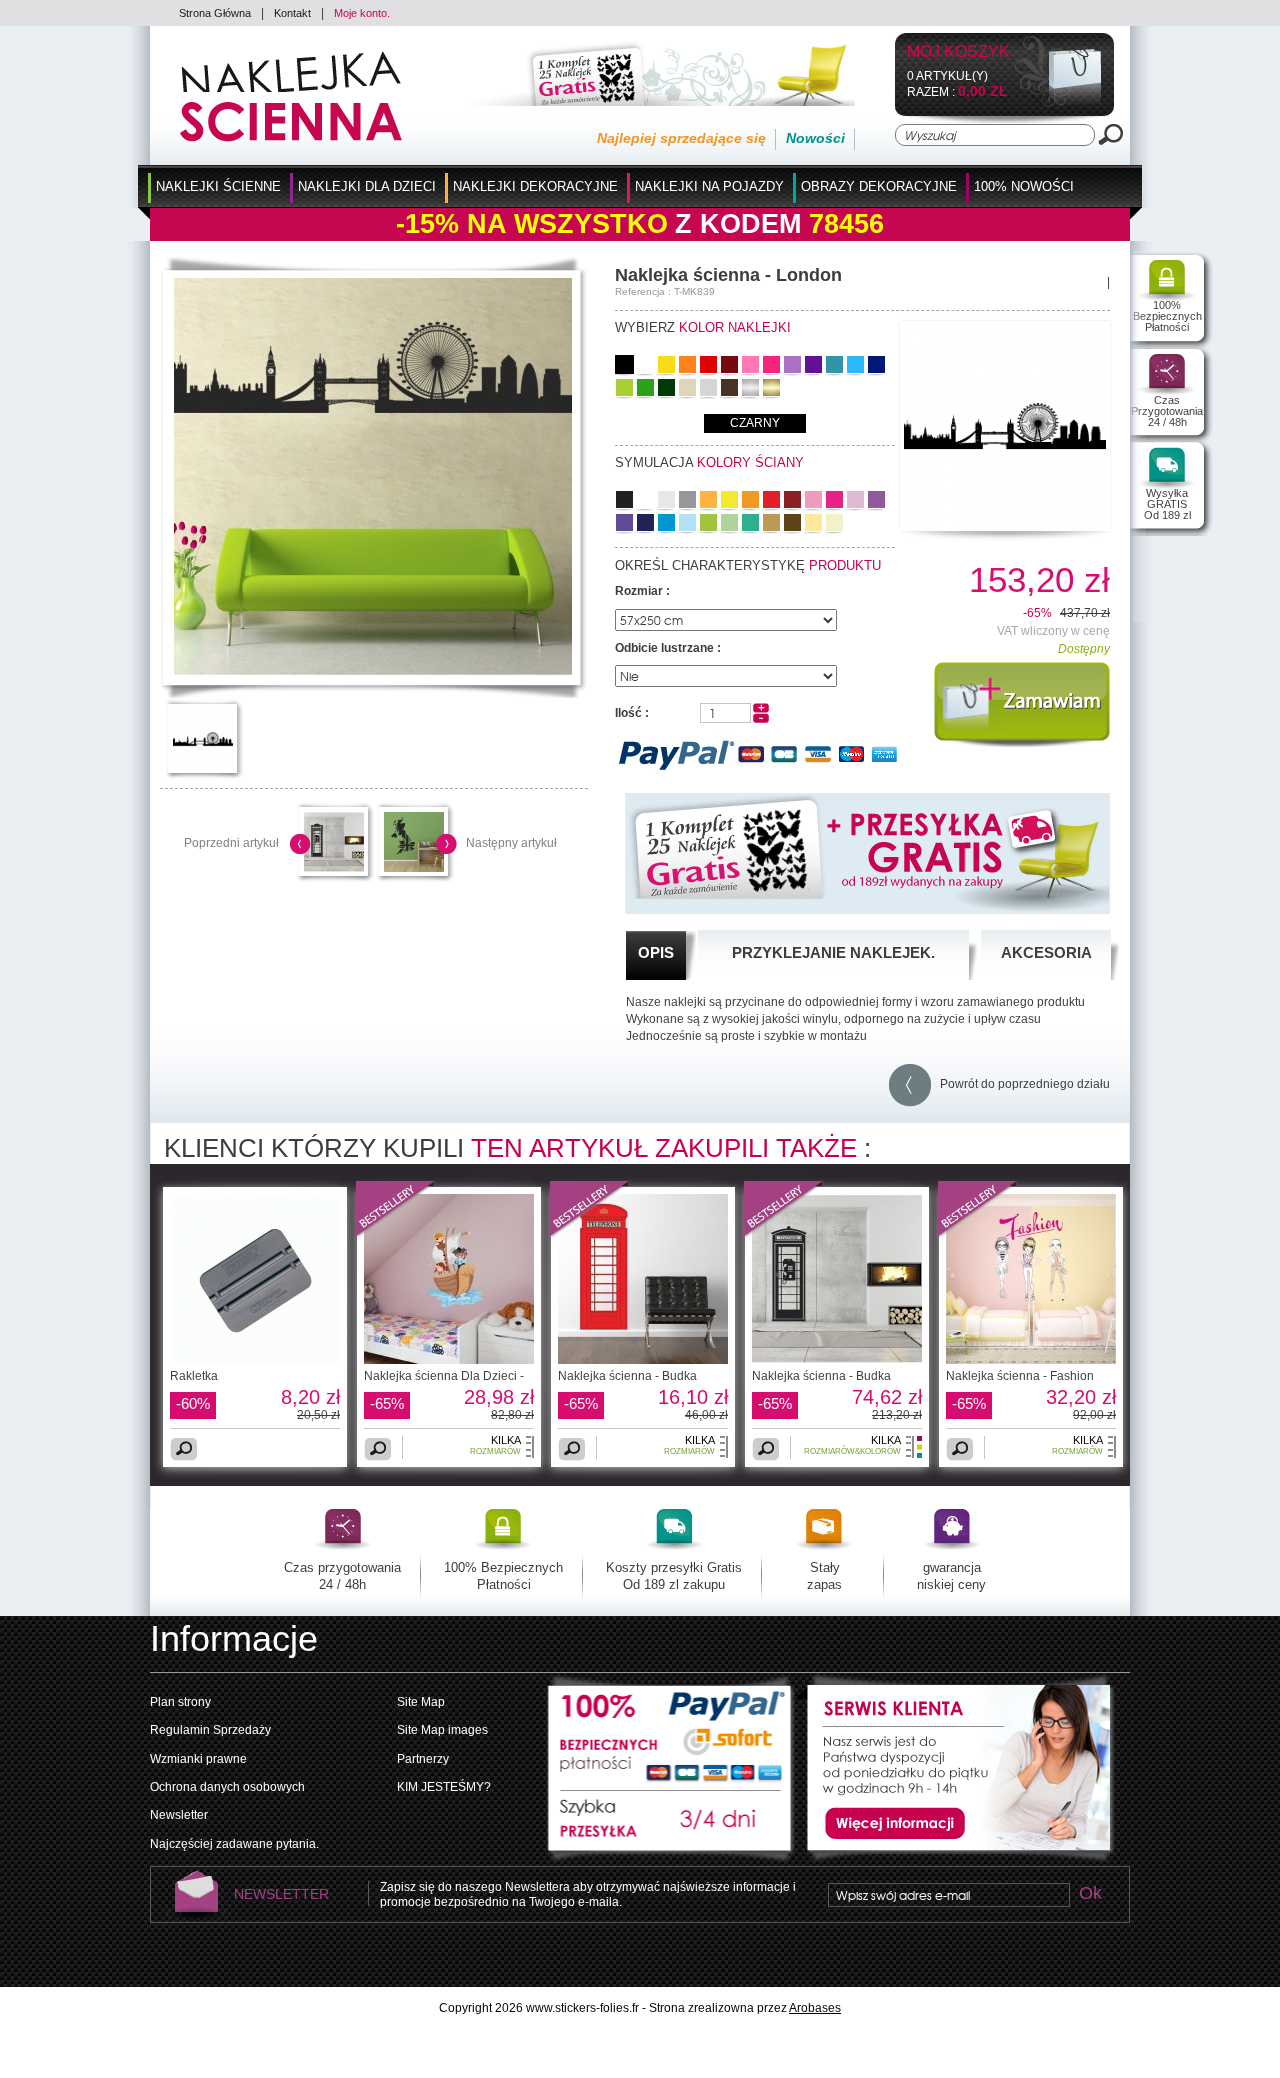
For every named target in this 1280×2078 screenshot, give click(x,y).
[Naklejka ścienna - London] (373, 672)
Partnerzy (423, 1759)
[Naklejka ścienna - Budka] (590, 1234)
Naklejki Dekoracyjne (535, 186)
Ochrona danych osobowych (227, 1787)
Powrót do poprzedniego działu (1020, 1084)
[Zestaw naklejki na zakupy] (655, 102)
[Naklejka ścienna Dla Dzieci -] (396, 1234)
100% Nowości (1024, 186)
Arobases (815, 2008)
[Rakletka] (255, 1360)
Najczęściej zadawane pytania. (234, 1844)
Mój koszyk (958, 52)
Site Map (421, 1702)
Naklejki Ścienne (218, 186)
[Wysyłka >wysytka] (671, 1828)
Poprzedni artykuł (231, 843)
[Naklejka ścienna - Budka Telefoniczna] (334, 868)
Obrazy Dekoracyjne (879, 186)
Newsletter (179, 1815)
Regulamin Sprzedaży (210, 1730)
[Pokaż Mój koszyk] (1058, 103)
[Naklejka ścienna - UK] (414, 868)
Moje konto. (362, 13)
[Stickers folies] (291, 138)
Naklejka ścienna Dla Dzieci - (444, 1376)
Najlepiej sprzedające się (681, 138)
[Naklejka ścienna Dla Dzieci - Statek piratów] (449, 1360)
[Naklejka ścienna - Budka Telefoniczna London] (643, 1360)
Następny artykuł (511, 843)
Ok (1090, 1894)
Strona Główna (215, 13)
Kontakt (292, 13)
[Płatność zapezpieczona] (671, 1732)
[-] (761, 719)
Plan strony (180, 1702)
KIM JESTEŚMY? (444, 1787)
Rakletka (194, 1376)
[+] (761, 709)
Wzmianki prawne (198, 1759)
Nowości (815, 138)
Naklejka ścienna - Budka (627, 1376)
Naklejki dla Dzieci (367, 186)
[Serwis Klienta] (955, 1859)
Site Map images (442, 1730)
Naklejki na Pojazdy (709, 186)
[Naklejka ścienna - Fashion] (978, 1234)
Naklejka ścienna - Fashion (1020, 1376)
